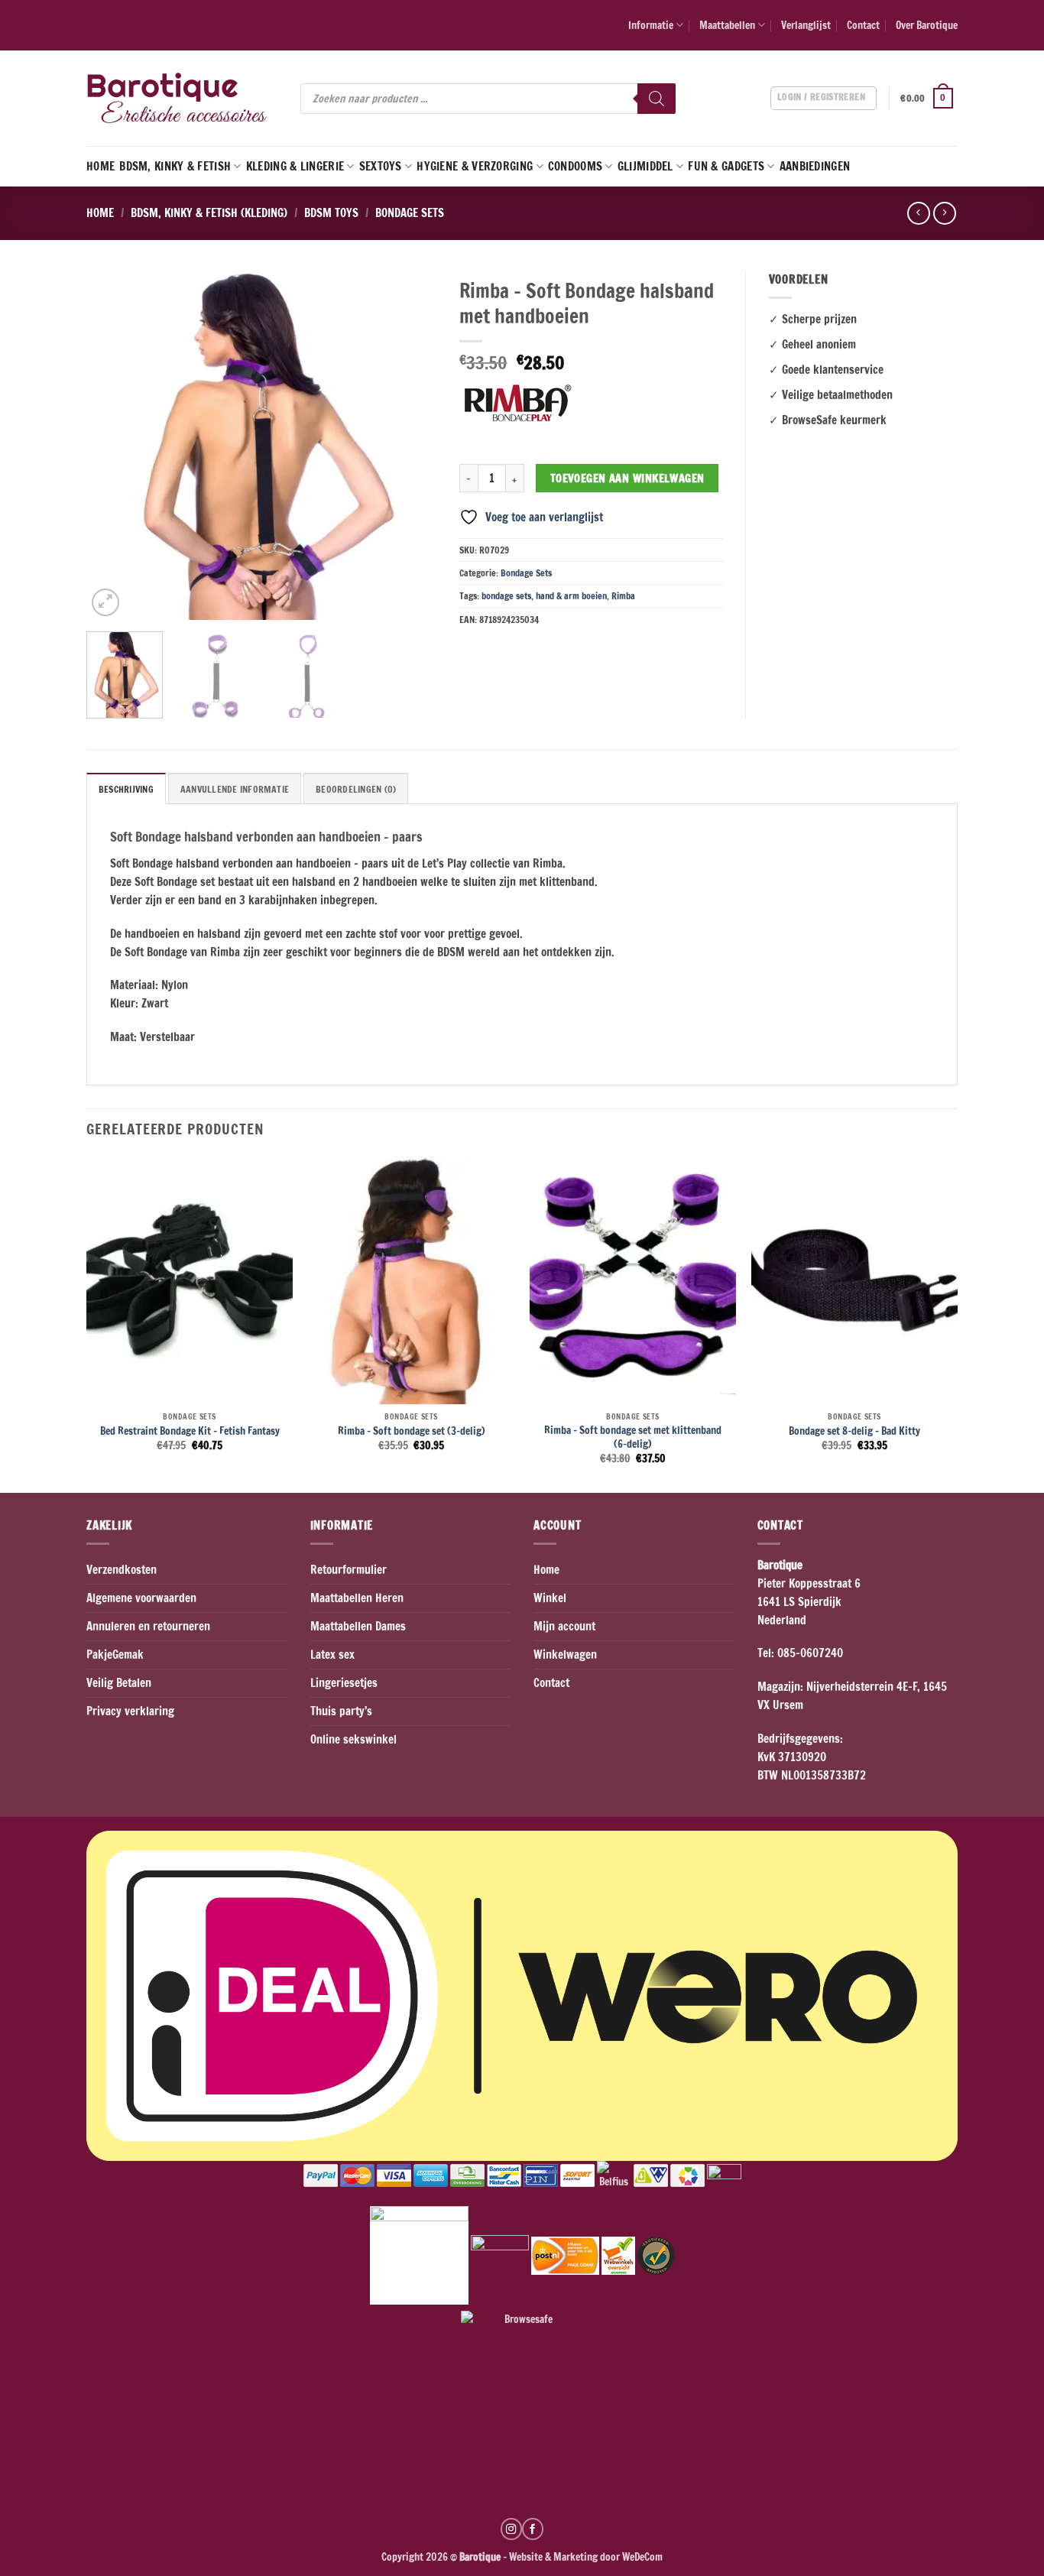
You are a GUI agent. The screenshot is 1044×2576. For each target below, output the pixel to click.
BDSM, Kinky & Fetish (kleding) (209, 213)
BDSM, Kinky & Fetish (175, 166)
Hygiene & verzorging (475, 166)
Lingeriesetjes (344, 1683)
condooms (575, 166)
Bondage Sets (410, 213)
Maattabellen (727, 25)
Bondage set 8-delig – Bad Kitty (854, 1431)
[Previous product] (944, 213)
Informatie (651, 25)
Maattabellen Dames (358, 1626)
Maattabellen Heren (357, 1598)
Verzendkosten (122, 1570)
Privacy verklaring (130, 1711)
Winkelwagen (565, 1655)
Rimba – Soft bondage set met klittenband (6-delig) (633, 1437)
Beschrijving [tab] (126, 789)
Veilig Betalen (119, 1683)
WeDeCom (641, 2557)
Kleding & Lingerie (295, 166)
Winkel (550, 1598)
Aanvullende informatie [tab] (235, 789)
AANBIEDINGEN (815, 166)
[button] (929, 99)
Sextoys (381, 166)
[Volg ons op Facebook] (533, 2529)
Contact (863, 25)
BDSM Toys (331, 213)
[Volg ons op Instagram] (511, 2529)
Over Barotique (927, 25)
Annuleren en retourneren (148, 1626)
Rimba (623, 596)
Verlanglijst (806, 25)
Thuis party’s (341, 1711)
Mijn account (564, 1626)
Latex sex (332, 1655)
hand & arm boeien (571, 596)
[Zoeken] (657, 99)
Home (101, 166)
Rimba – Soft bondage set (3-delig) (412, 1431)
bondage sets (506, 596)
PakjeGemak (115, 1655)
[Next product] (918, 213)
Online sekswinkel (353, 1739)
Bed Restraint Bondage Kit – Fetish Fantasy (190, 1431)
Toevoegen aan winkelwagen (627, 478)
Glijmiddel (645, 166)
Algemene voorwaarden (141, 1598)
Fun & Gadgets (726, 166)
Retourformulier (349, 1570)
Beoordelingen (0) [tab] (356, 789)
